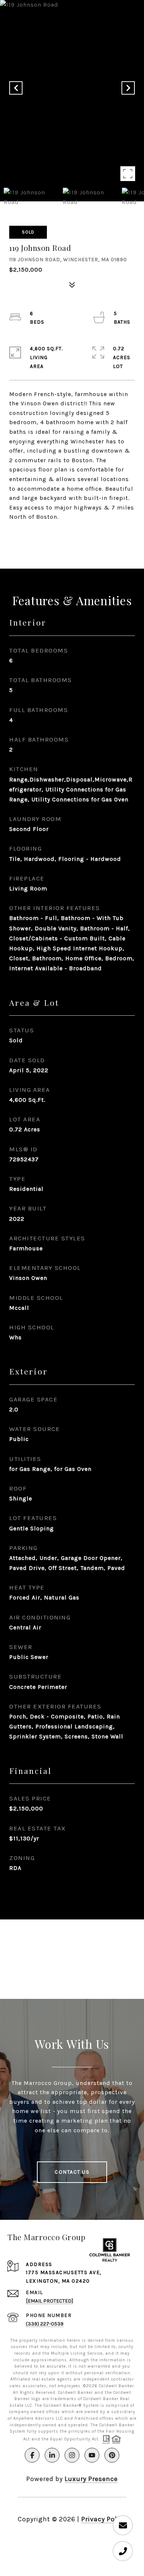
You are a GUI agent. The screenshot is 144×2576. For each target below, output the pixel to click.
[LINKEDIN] (52, 2455)
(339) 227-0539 (45, 2324)
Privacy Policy (104, 2519)
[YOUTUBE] (92, 2455)
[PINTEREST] (112, 2455)
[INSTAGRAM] (72, 2455)
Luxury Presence (91, 2479)
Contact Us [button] (72, 2172)
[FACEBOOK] (32, 2455)
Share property (72, 536)
